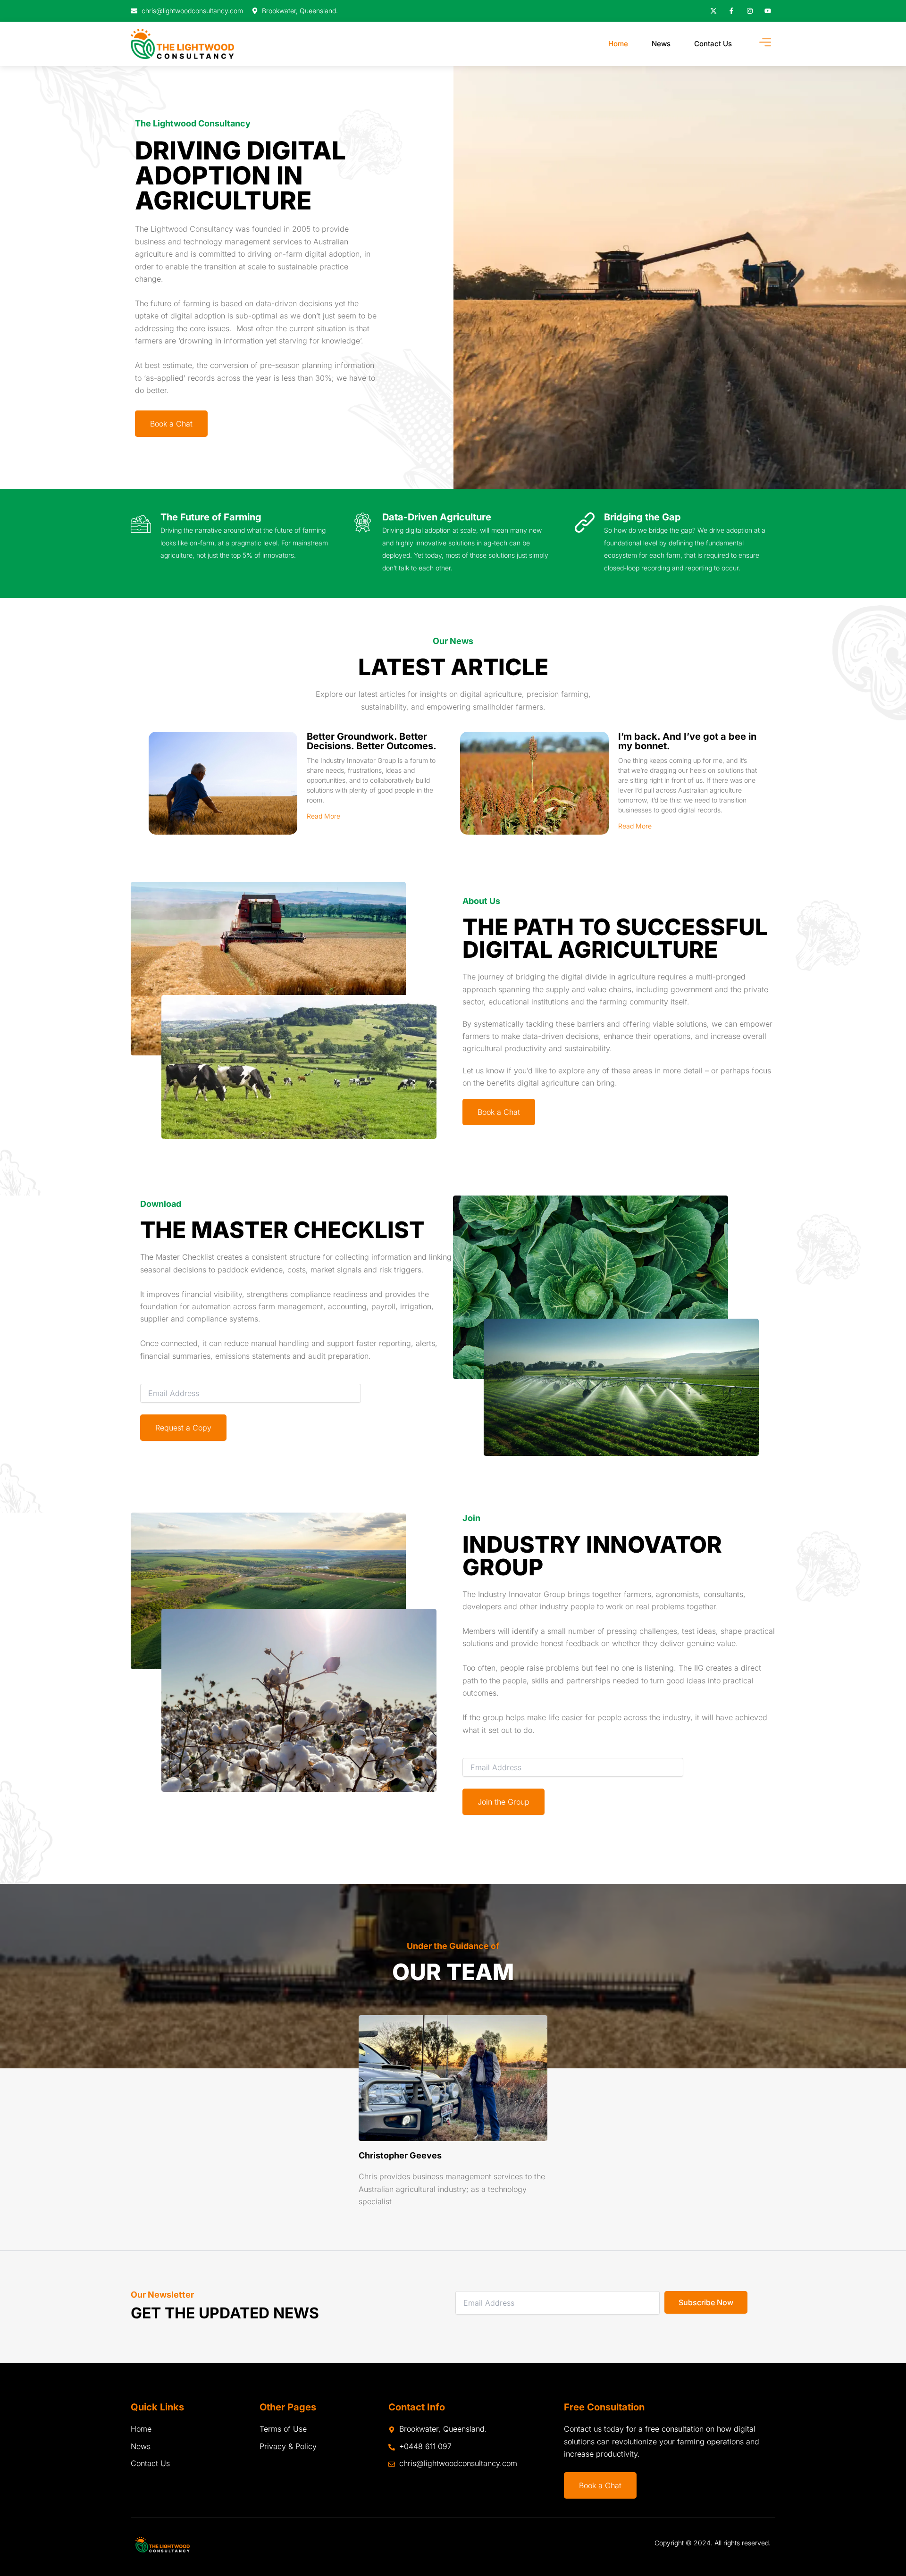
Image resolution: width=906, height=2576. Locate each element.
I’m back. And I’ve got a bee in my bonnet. (687, 741)
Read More (323, 816)
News (661, 44)
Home (618, 44)
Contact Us (713, 44)
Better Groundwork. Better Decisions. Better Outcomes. (372, 741)
